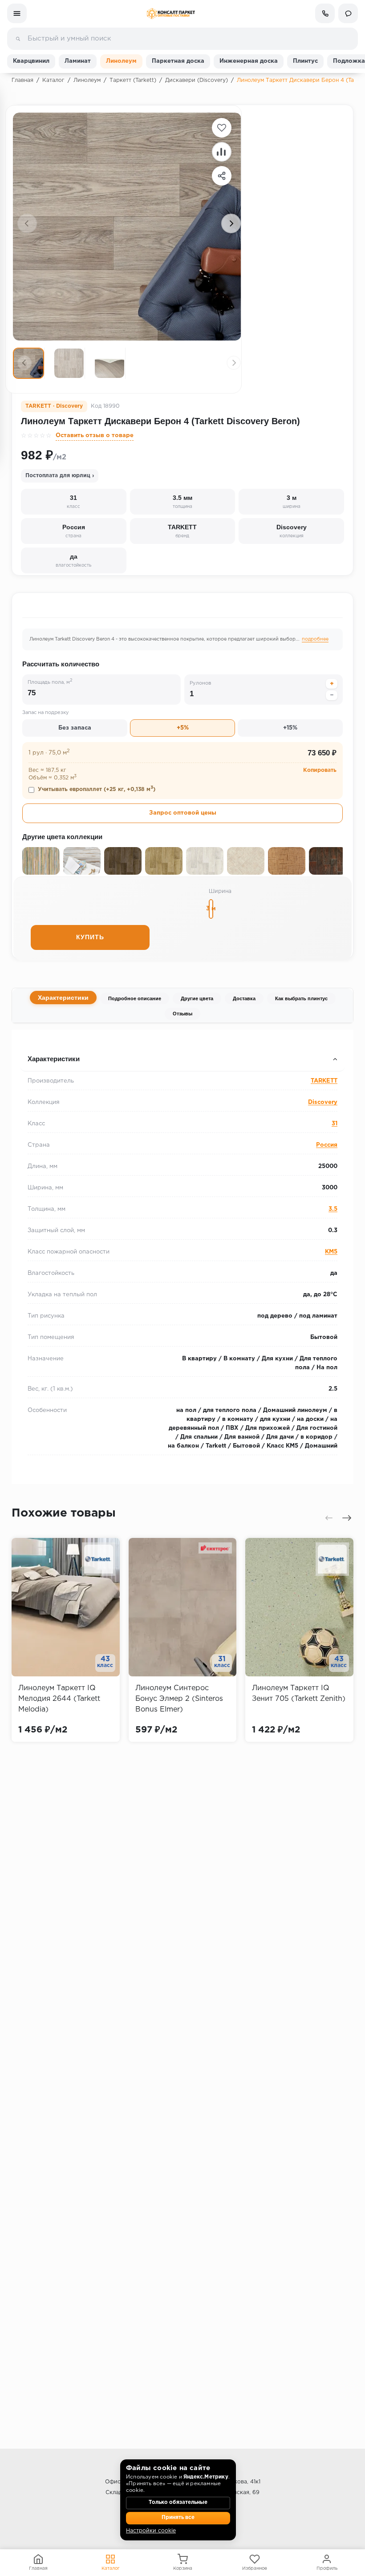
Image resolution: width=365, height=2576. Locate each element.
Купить (90, 937)
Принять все (178, 2518)
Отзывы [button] (34, 1041)
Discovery (323, 1102)
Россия (327, 1145)
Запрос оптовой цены (183, 813)
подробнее (315, 639)
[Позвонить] (325, 13)
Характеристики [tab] (63, 998)
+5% (183, 728)
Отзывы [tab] (182, 1014)
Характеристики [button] (54, 1059)
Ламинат (78, 61)
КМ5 (331, 1252)
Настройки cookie (151, 2531)
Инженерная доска (249, 61)
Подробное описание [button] (56, 1041)
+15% (290, 728)
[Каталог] (17, 13)
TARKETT (324, 1081)
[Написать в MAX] (348, 13)
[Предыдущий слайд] (27, 223)
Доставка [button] (36, 1041)
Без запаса (75, 728)
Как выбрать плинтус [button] (56, 1041)
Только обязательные (178, 2503)
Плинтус (305, 61)
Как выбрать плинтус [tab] (301, 998)
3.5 (333, 1209)
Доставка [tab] (244, 998)
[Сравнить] (222, 152)
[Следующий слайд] (231, 223)
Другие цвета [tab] (197, 998)
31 (335, 1124)
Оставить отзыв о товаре (95, 436)
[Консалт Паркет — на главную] (171, 14)
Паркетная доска (178, 61)
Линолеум (121, 61)
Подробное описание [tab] (135, 998)
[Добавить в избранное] (222, 128)
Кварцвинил (31, 61)
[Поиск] (18, 39)
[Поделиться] (222, 176)
